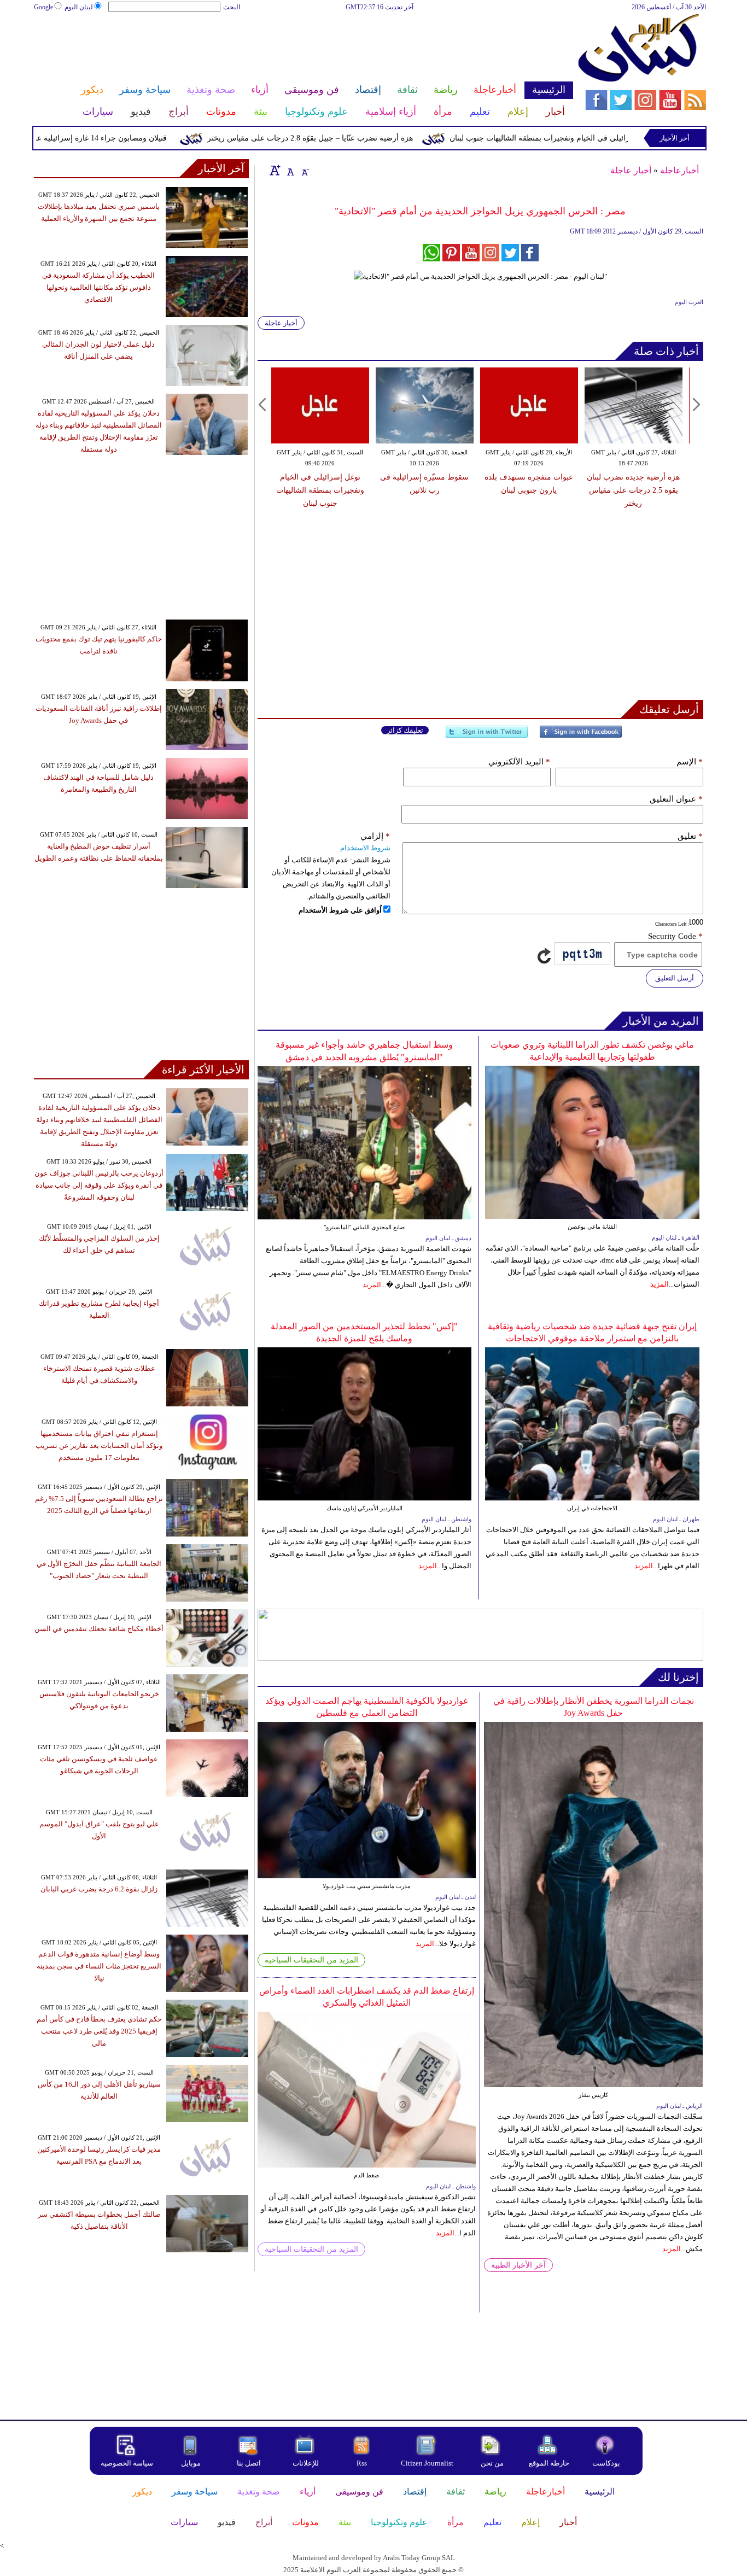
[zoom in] (275, 170)
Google (43, 7)
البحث (232, 7)
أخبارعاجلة (679, 170)
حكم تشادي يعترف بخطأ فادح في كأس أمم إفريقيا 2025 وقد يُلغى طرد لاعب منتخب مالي (99, 2031)
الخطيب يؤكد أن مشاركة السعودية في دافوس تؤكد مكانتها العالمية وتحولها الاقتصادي (98, 287)
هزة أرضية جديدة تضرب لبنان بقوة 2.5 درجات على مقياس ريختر (633, 490)
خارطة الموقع (549, 2463)
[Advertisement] (303, 48)
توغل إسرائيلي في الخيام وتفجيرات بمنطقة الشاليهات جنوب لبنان (601, 138)
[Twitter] (487, 736)
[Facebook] (581, 736)
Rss (363, 2463)
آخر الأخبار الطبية (518, 2265)
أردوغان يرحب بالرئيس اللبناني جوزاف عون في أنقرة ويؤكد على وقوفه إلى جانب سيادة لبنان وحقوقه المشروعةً (99, 1185)
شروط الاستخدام (365, 848)
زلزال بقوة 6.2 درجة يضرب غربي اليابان (99, 1889)
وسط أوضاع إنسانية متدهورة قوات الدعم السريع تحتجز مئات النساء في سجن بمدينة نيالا (99, 1966)
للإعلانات (306, 2463)
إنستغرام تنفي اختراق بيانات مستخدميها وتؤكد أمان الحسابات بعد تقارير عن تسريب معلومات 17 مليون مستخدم (99, 1445)
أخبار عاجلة (631, 170)
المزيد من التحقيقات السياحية (311, 1960)
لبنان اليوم (79, 7)
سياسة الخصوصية (127, 2463)
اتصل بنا (249, 2463)
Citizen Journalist (427, 2463)
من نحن (492, 2463)
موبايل (192, 2463)
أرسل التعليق (675, 978)
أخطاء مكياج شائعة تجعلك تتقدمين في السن (99, 1629)
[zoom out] (305, 170)
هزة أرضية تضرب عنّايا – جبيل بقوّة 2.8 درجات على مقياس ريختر (358, 138)
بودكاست (606, 2463)
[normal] (289, 170)
